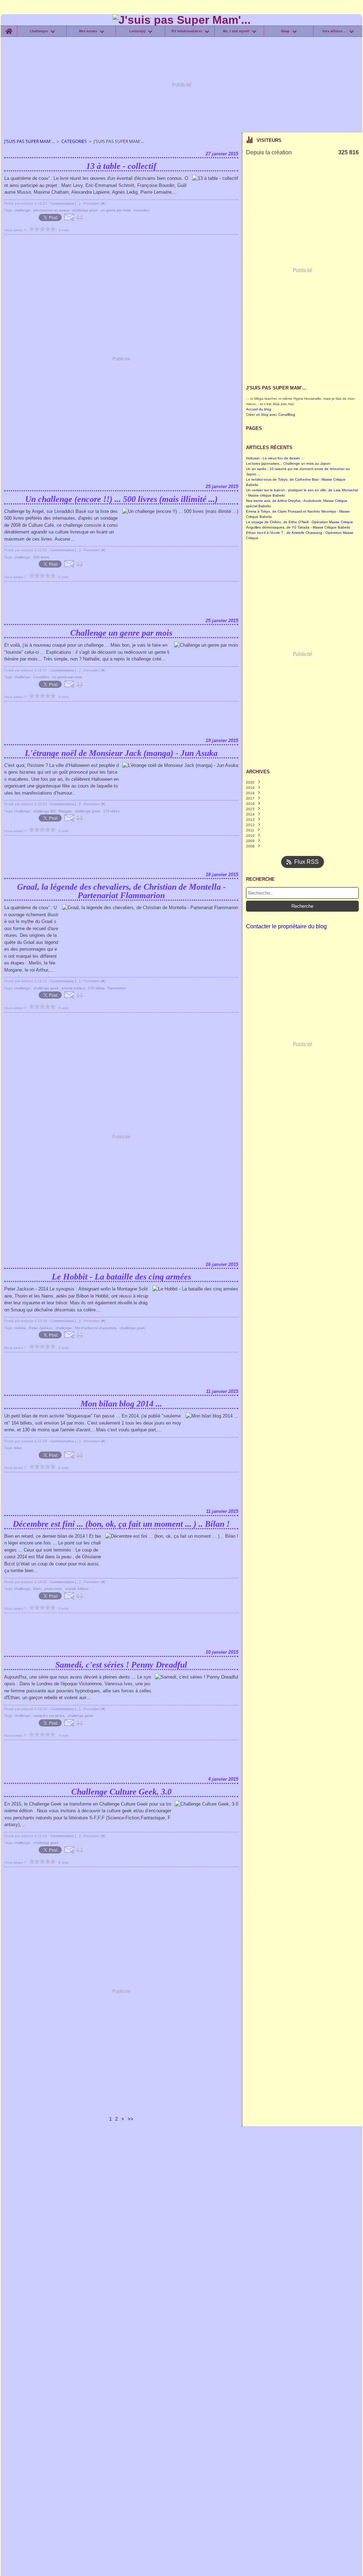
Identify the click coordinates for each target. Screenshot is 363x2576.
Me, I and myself (236, 31)
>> (130, 2119)
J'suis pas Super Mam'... (29, 141)
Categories (74, 141)
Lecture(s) (137, 31)
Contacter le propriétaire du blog (286, 926)
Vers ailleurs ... (334, 31)
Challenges (39, 31)
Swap (285, 31)
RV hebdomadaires (187, 31)
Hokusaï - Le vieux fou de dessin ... (275, 458)
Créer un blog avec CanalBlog (271, 414)
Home (9, 27)
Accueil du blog (259, 409)
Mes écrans (88, 31)
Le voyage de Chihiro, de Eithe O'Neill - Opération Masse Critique (300, 522)
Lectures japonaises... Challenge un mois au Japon (288, 463)
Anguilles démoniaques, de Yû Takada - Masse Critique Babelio (298, 527)
